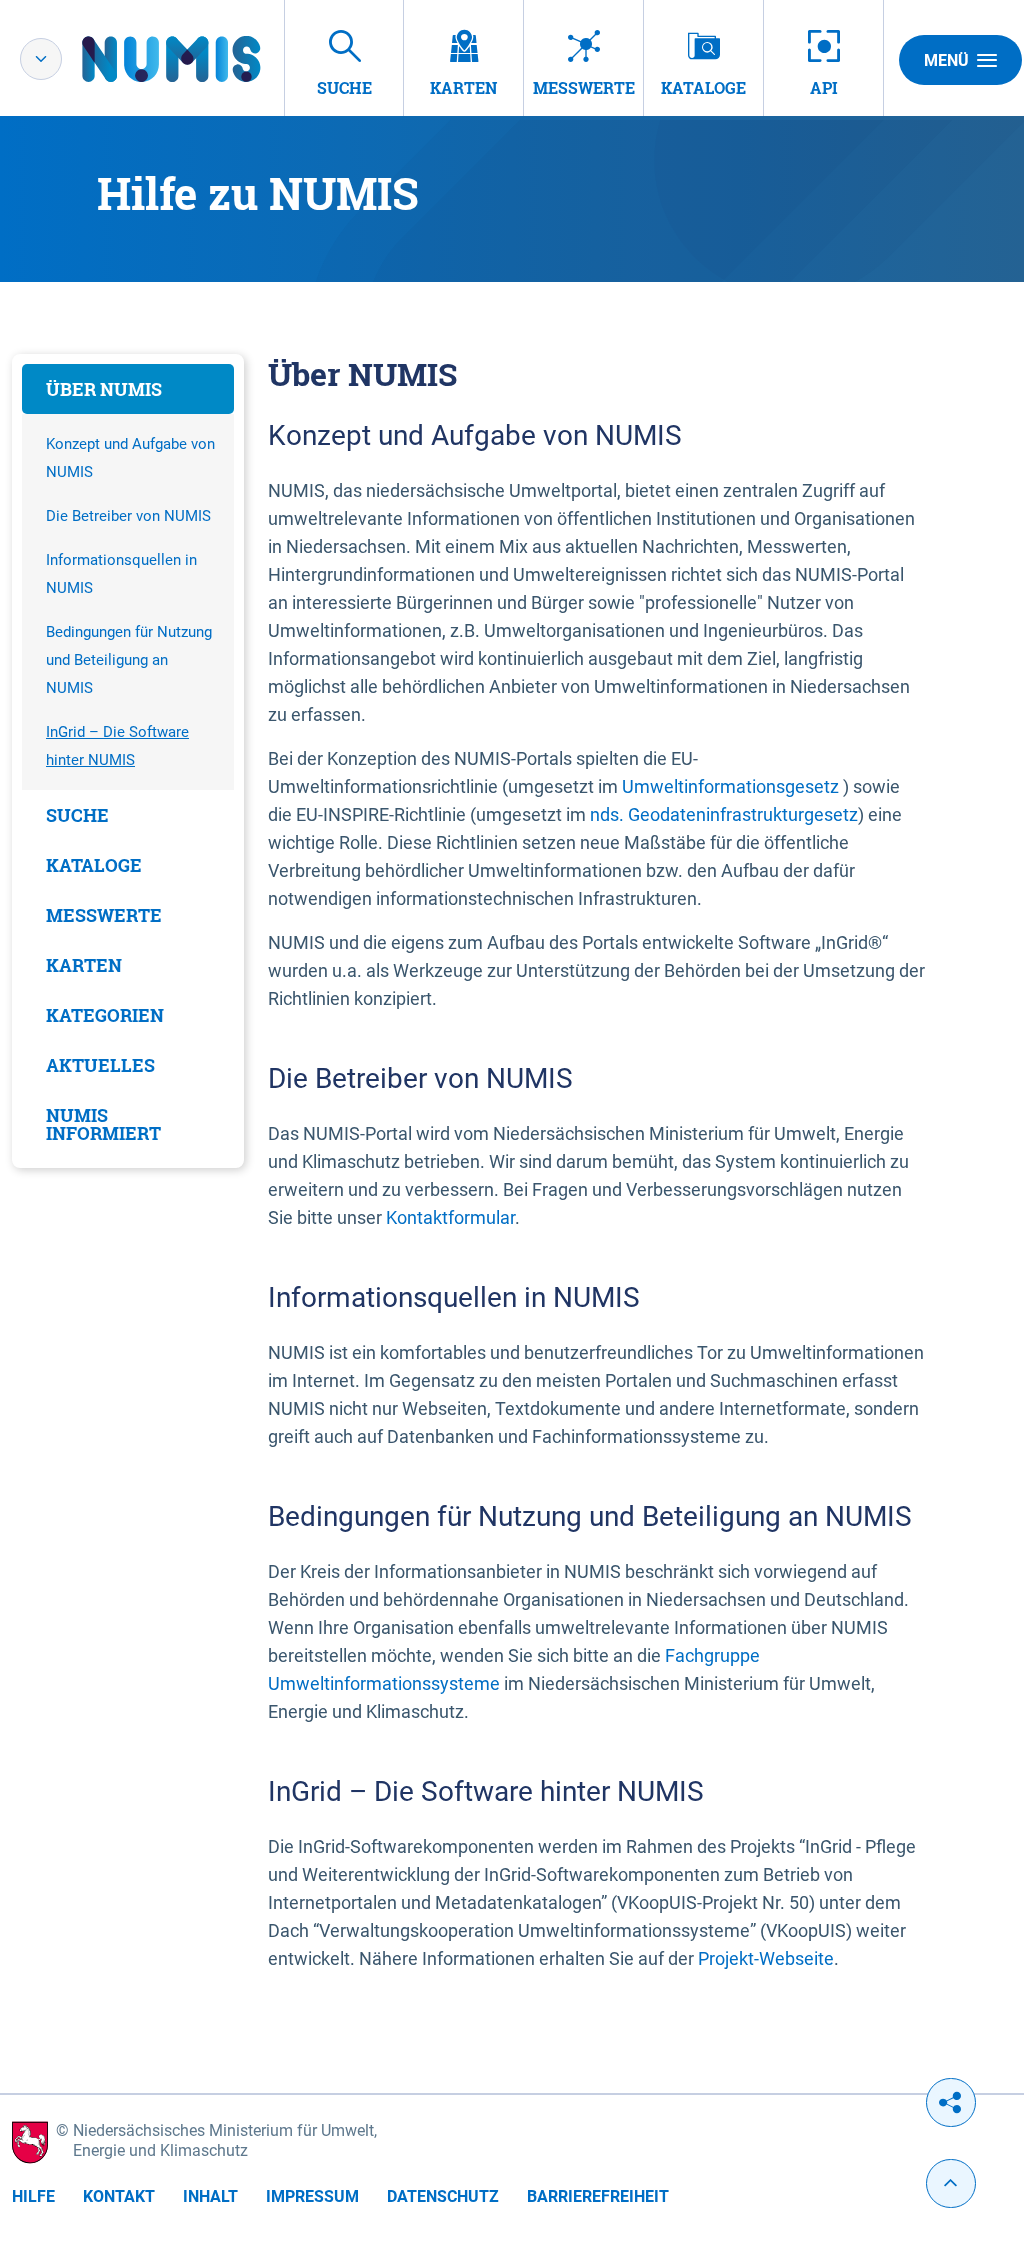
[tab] (128, 389)
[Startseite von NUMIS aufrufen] (201, 59)
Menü (946, 60)
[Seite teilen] (951, 2102)
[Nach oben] (951, 2183)
